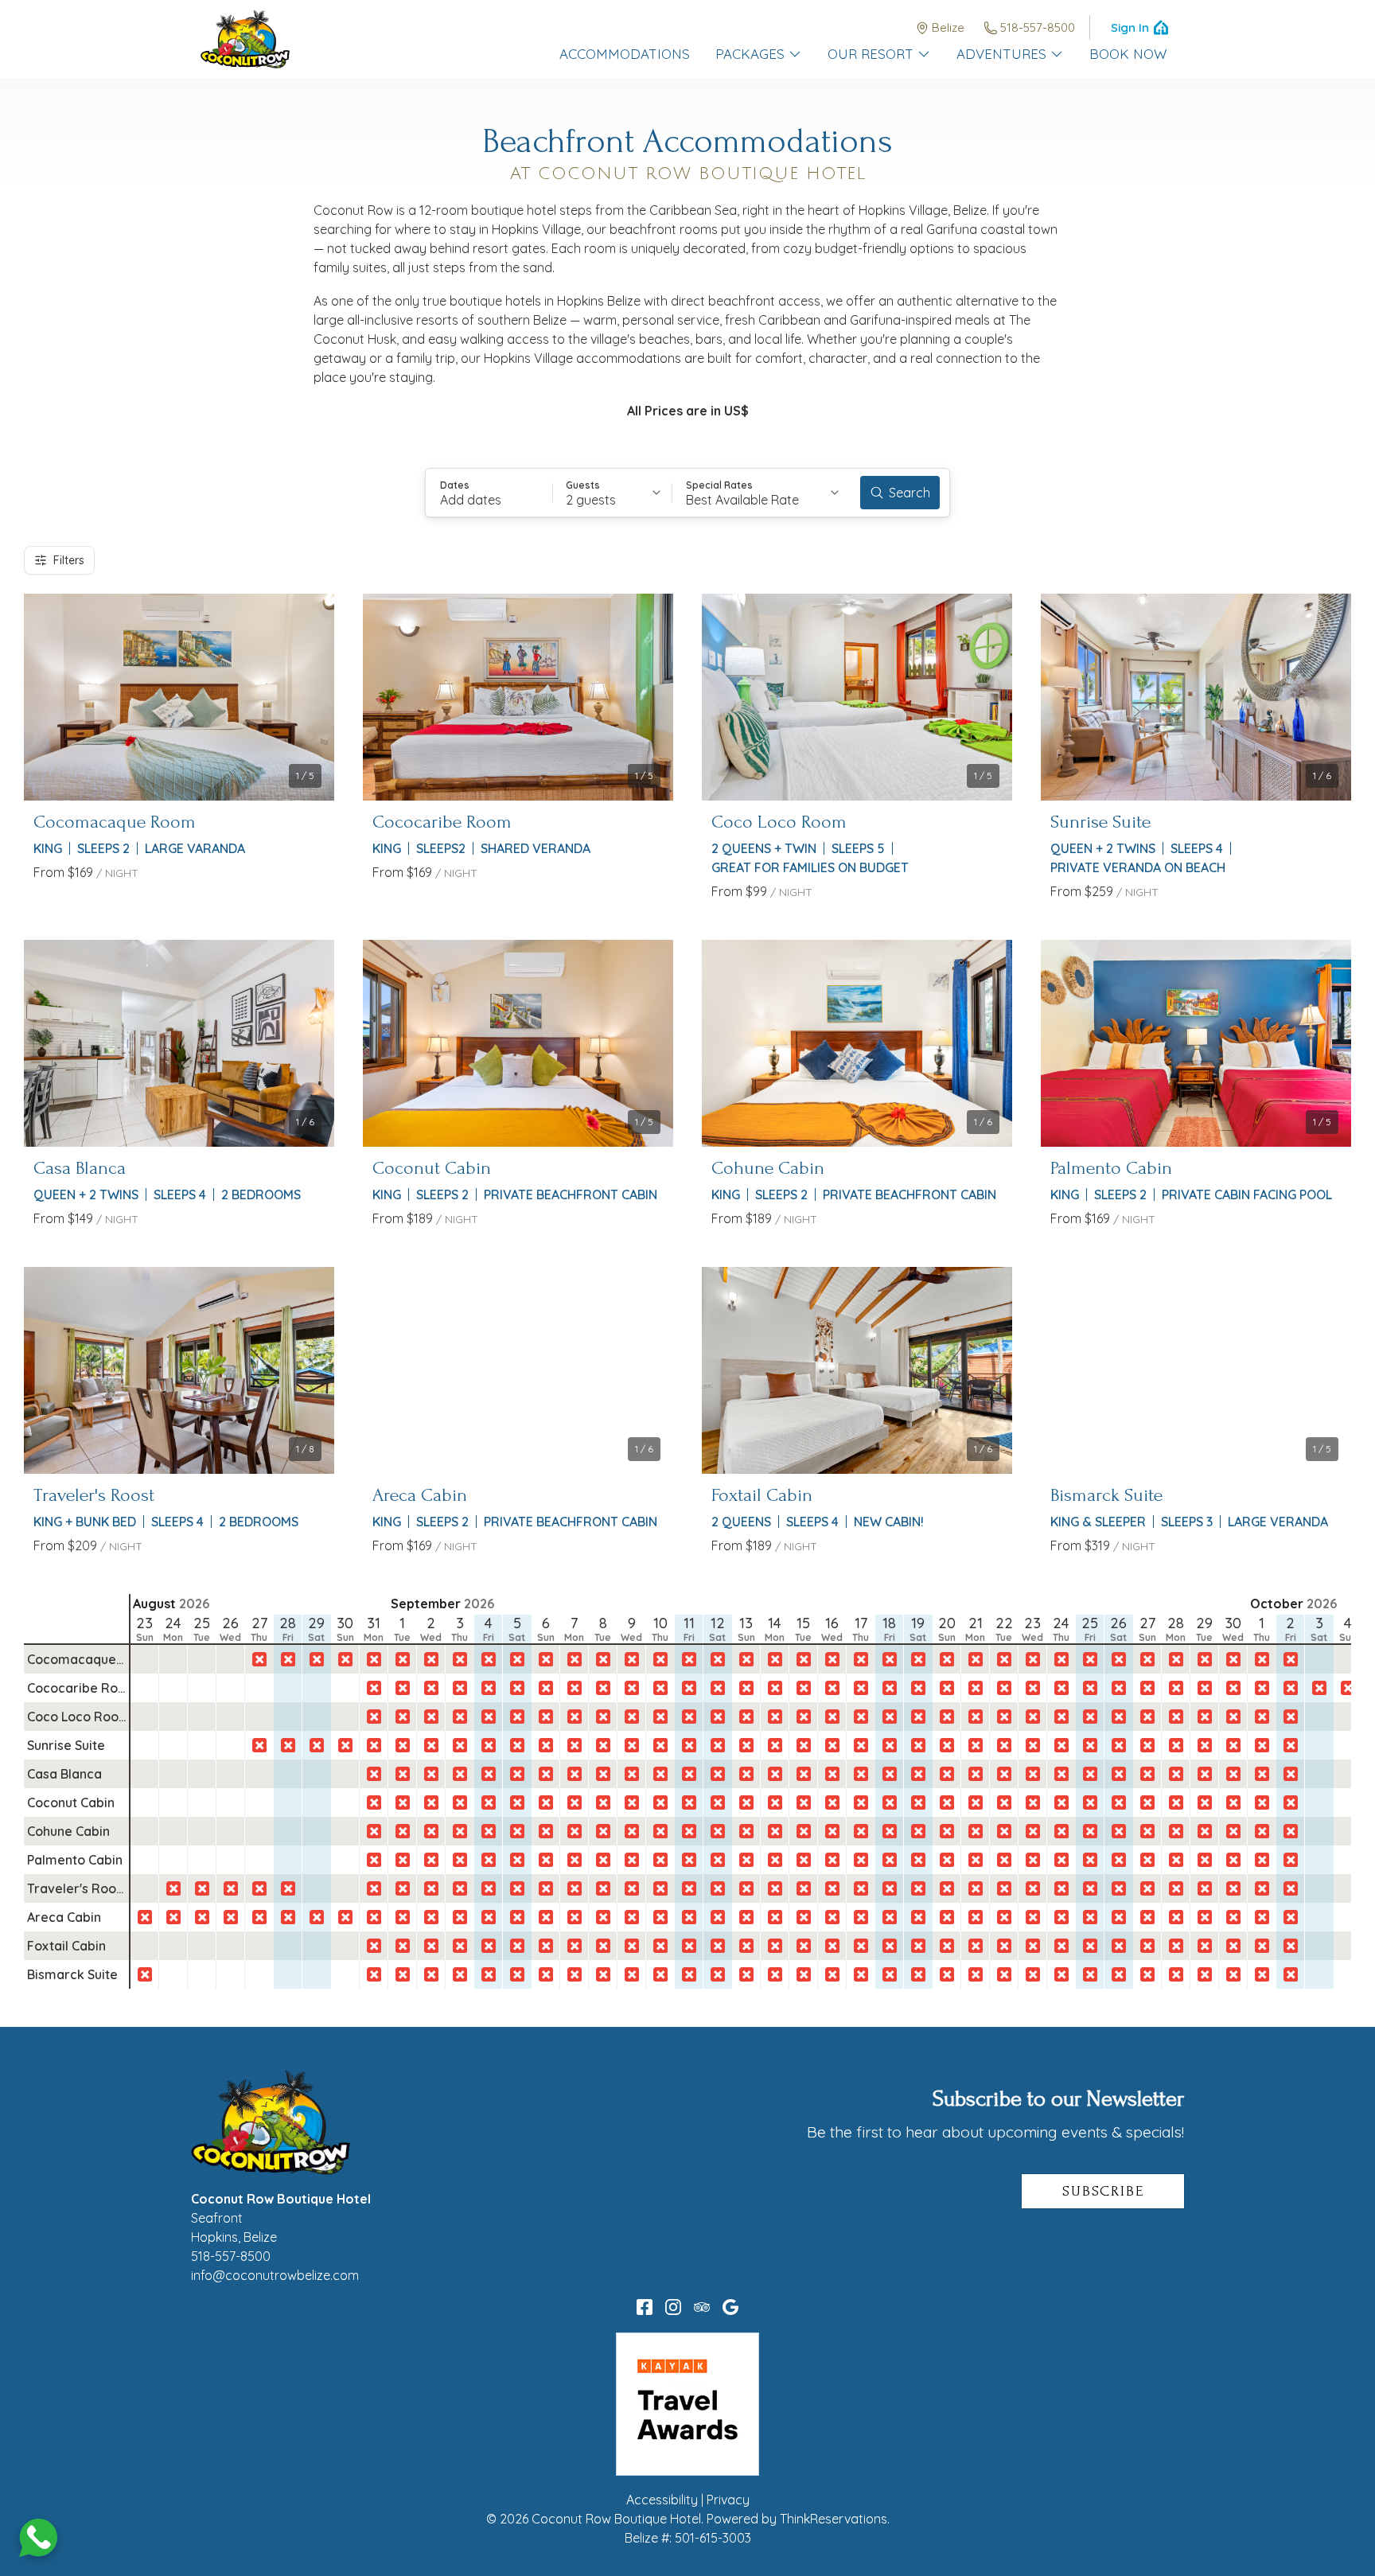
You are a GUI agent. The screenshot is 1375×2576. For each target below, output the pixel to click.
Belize (948, 27)
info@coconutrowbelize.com (275, 2275)
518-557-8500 (1038, 27)
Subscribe (1103, 2191)
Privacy (728, 2500)
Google (730, 2307)
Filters (69, 560)
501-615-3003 (713, 2538)
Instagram (673, 2307)
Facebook (645, 2307)
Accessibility (662, 2500)
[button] (489, 493)
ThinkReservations (834, 2519)
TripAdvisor (702, 2307)
